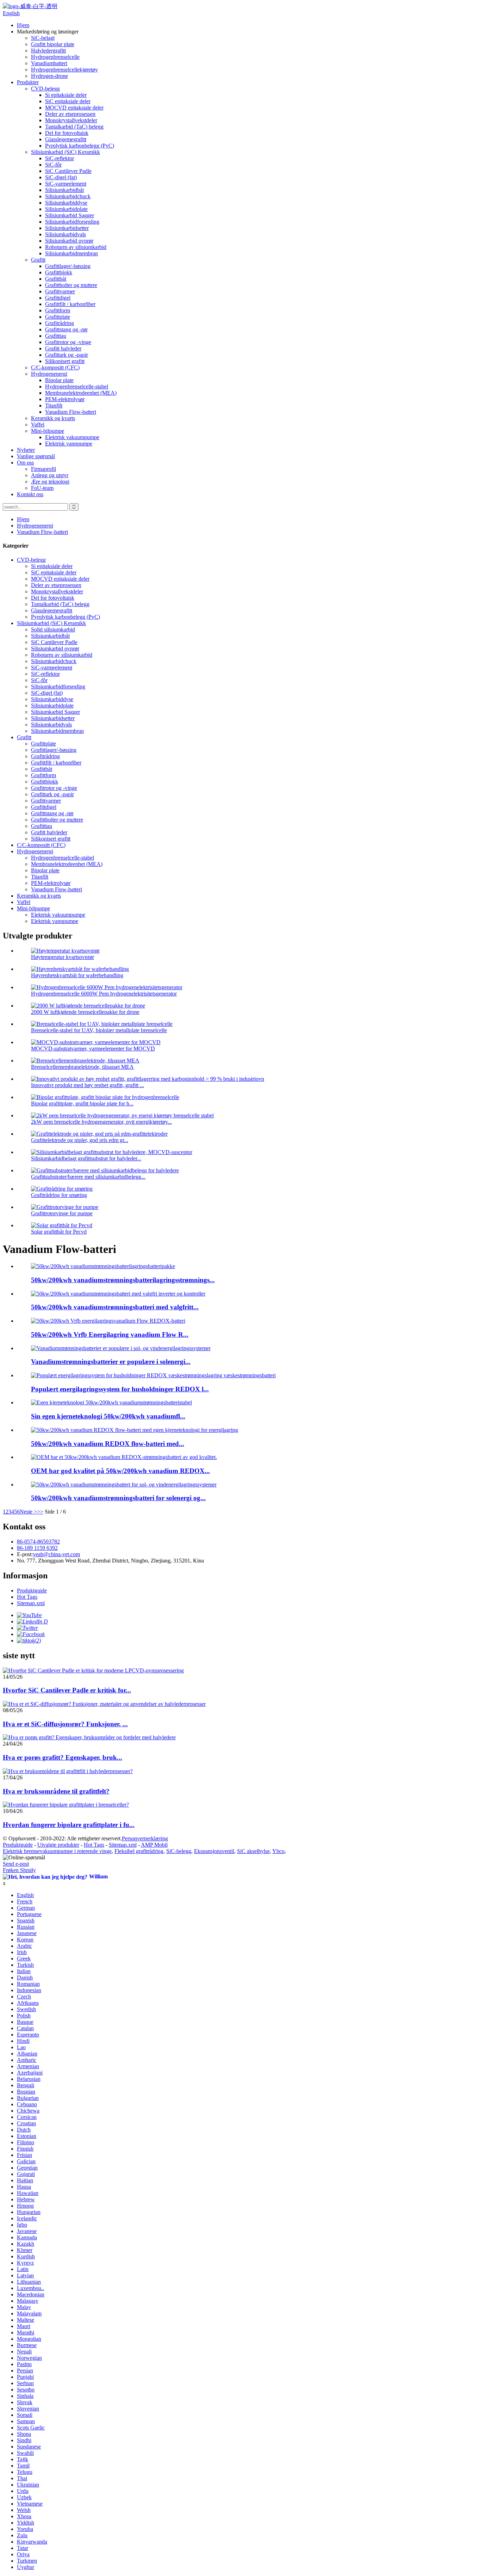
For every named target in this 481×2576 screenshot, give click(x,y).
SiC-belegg (179, 1851)
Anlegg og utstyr (50, 475)
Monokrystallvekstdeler (71, 120)
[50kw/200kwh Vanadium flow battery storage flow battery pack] (103, 1266)
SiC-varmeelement (66, 184)
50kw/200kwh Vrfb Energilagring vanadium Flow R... (110, 1334)
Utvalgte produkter (58, 1845)
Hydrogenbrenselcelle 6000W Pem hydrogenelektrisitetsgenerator (104, 994)
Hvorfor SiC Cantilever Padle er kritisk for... (67, 1690)
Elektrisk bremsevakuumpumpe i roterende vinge (57, 1851)
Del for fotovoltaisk (67, 133)
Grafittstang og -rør (66, 329)
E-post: (25, 1554)
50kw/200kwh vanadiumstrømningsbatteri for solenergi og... (118, 1498)
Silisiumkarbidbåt (64, 190)
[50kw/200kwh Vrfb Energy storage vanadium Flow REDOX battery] (108, 1321)
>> (40, 1512)
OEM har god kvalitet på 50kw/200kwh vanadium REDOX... (120, 1471)
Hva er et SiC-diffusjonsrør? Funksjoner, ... (65, 1724)
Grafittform (58, 310)
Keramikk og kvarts (53, 418)
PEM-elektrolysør (65, 399)
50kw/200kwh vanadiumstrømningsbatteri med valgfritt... (115, 1307)
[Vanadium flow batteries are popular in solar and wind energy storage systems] (121, 1348)
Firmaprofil (43, 469)
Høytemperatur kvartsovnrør (63, 957)
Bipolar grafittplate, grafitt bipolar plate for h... (82, 1103)
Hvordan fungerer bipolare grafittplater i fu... (69, 1825)
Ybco (278, 1851)
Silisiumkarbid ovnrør (69, 241)
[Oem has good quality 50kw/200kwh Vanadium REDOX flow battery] (124, 1457)
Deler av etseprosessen (70, 114)
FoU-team (42, 488)
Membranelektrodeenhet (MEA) (81, 393)
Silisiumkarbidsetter (67, 228)
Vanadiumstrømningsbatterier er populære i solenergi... (111, 1362)
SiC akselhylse (253, 1851)
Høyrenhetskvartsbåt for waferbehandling (77, 975)
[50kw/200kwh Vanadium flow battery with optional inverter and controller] (118, 1294)
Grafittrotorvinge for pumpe (62, 1213)
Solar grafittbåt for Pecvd (59, 1232)
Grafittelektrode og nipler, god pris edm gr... (80, 1140)
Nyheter (26, 450)
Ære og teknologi (50, 482)
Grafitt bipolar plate (53, 44)
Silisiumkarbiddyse (66, 203)
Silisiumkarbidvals (65, 234)
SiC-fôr (53, 165)
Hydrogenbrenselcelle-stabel (77, 386)
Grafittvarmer (60, 291)
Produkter (28, 82)
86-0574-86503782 (38, 1542)
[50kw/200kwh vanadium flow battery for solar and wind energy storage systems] (124, 1485)
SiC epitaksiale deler (68, 101)
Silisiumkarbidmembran (71, 253)
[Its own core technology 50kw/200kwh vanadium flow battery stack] (111, 1402)
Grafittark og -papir (67, 355)
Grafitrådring (60, 323)
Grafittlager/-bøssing (68, 266)
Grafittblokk (59, 272)
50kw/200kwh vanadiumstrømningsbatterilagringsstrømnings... (123, 1280)
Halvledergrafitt (48, 51)
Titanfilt (54, 406)
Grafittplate (58, 317)
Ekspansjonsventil (214, 1851)
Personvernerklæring (145, 1838)
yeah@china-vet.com (56, 1554)
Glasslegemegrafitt (66, 139)
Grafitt (38, 260)
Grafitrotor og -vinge (68, 342)
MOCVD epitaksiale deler (74, 108)
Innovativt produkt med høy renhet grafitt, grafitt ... (88, 1085)
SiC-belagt (43, 38)
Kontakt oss (30, 494)
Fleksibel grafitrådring (139, 1851)
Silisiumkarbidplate (66, 209)
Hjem (23, 25)
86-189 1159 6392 (37, 1548)
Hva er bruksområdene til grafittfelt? (56, 1791)
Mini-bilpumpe (48, 431)
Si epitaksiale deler (66, 95)
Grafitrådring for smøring (59, 1195)
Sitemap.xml (31, 1603)
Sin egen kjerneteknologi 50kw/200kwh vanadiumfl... (108, 1416)
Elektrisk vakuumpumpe (72, 437)
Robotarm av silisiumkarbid (76, 247)
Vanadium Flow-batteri (71, 412)
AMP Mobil (154, 1845)
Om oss (25, 463)
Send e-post (16, 1864)
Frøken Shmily (19, 1870)
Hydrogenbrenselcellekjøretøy (64, 70)
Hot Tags (27, 1597)
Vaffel (38, 425)
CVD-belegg (45, 89)
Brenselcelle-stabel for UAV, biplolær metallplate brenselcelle (99, 1030)
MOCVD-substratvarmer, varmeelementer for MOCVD (93, 1049)
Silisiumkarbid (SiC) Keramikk (65, 152)
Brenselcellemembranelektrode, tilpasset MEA (82, 1067)
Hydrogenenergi (49, 374)
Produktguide (32, 1590)
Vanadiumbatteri (49, 63)
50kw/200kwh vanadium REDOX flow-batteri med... (108, 1444)
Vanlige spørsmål (36, 456)
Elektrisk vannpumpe (69, 444)
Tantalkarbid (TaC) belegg (74, 127)
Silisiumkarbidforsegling (72, 222)
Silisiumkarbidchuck (68, 196)
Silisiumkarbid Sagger (70, 215)
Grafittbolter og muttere (71, 285)
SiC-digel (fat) (61, 177)
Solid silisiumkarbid (53, 629)
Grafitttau (56, 336)
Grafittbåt (56, 279)
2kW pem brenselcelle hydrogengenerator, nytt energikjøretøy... (101, 1122)
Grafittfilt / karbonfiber (70, 304)
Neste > (28, 1512)
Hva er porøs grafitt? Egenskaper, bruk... (63, 1757)
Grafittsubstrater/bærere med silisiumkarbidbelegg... (88, 1177)
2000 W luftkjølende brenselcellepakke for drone (85, 1012)
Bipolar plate (59, 380)
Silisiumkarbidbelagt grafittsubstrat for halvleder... (86, 1158)
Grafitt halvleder (63, 348)
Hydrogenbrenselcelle (55, 57)
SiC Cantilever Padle (68, 171)
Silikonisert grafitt (65, 361)
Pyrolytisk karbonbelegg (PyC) (80, 146)
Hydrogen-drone (49, 76)
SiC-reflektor (60, 158)
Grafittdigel (58, 298)
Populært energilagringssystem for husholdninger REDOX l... (120, 1389)
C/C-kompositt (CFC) (55, 367)
